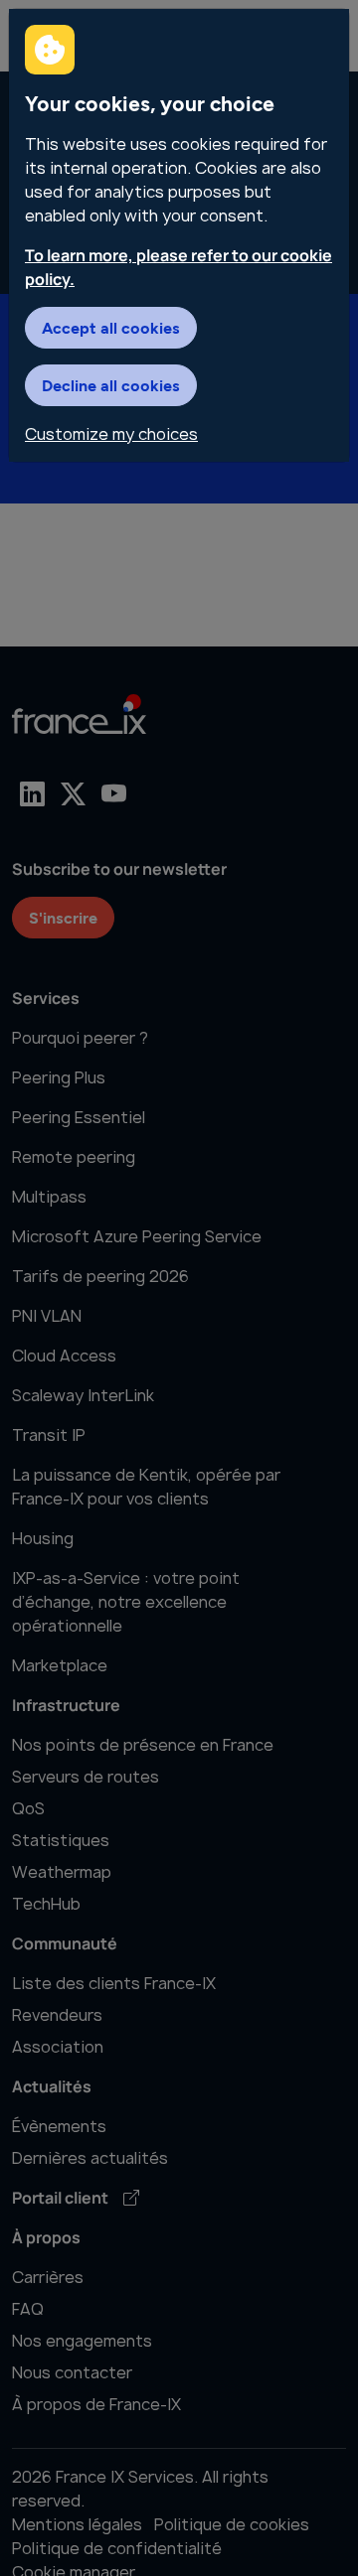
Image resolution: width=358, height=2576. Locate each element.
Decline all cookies (111, 385)
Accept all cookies (111, 327)
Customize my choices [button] (111, 434)
